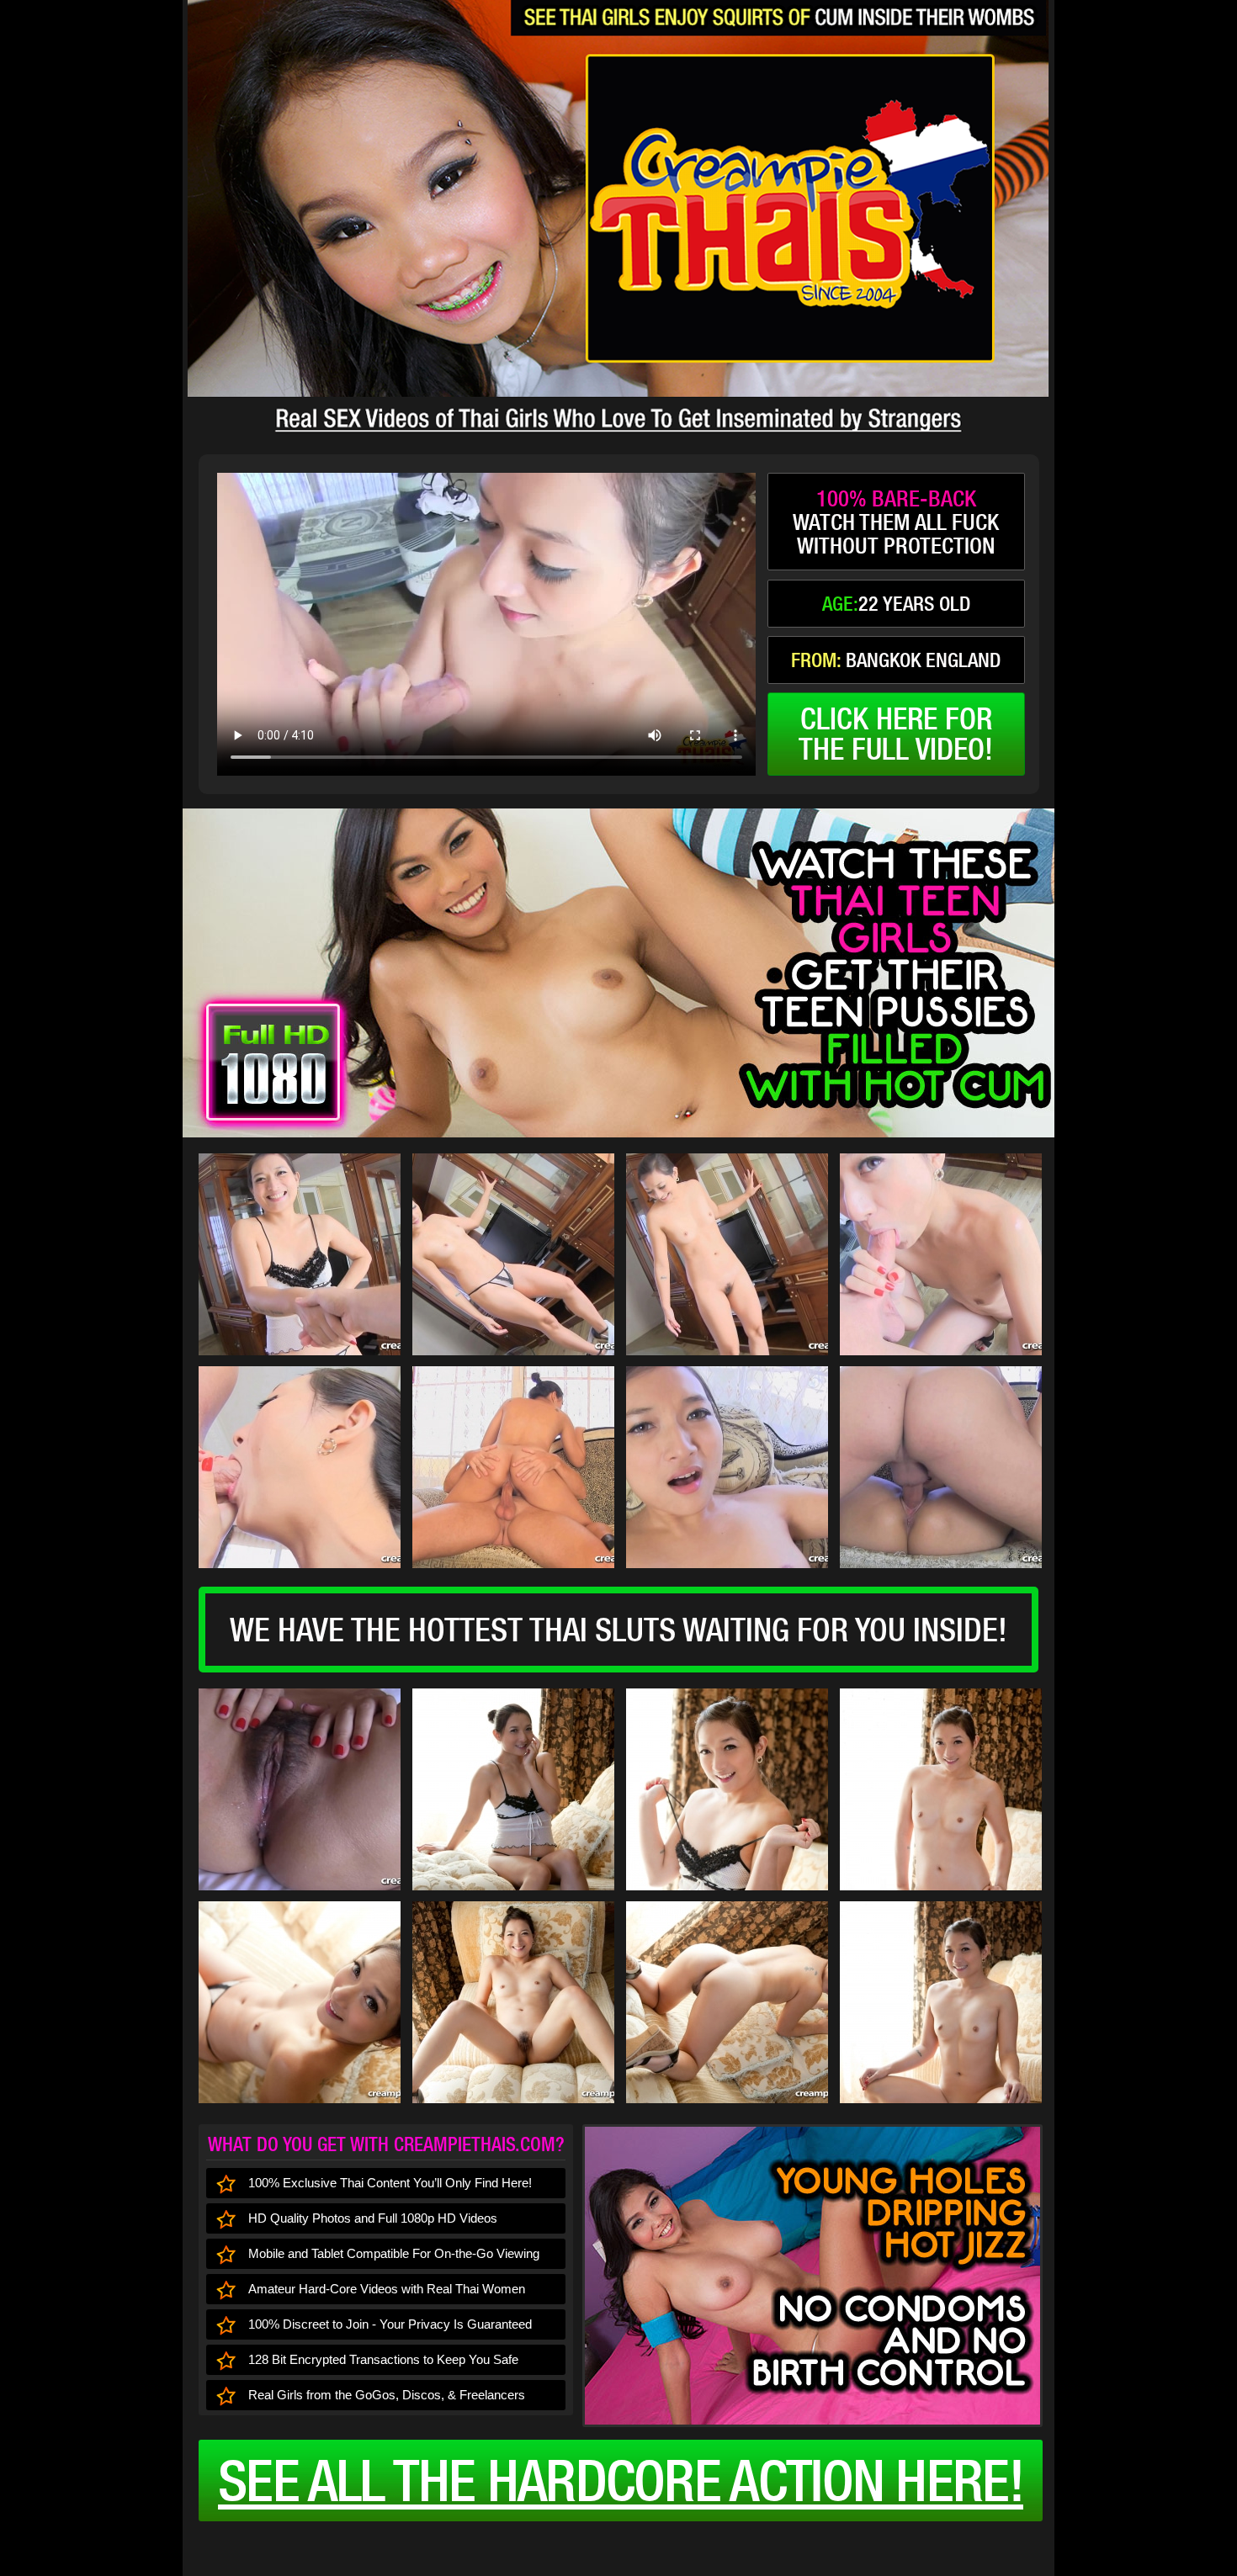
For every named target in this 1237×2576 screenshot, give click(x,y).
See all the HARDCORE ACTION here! (621, 2480)
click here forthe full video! (896, 734)
